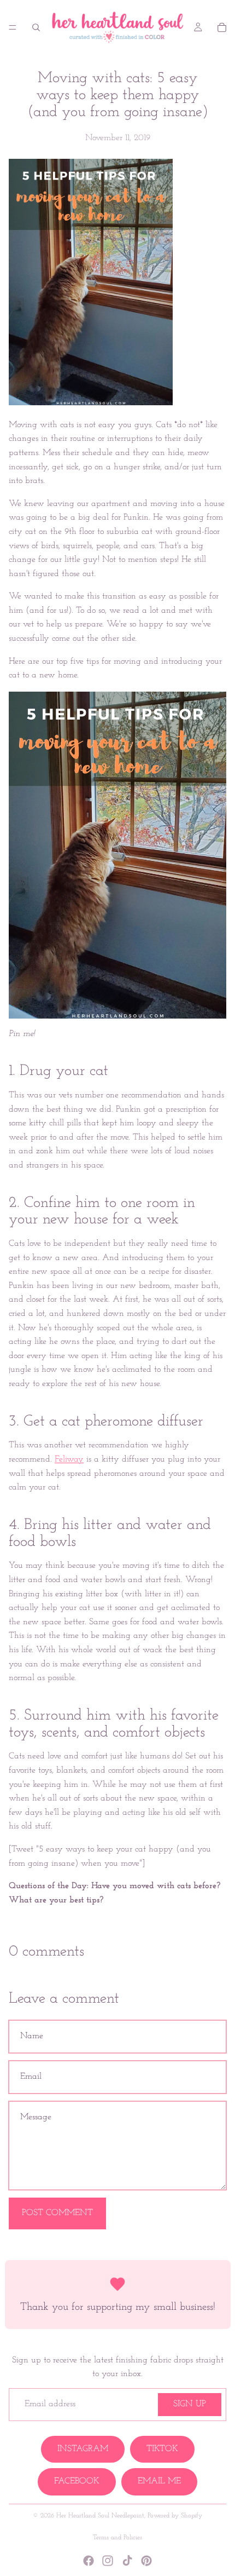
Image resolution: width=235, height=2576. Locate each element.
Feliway (69, 1459)
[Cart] (222, 27)
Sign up (190, 2404)
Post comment (57, 2213)
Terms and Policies (117, 2538)
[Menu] (13, 27)
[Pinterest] (146, 2561)
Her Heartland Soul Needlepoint (100, 2516)
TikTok (162, 2449)
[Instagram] (108, 2561)
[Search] (36, 27)
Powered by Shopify (175, 2516)
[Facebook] (89, 2561)
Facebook (77, 2481)
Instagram (83, 2449)
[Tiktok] (127, 2561)
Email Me (159, 2481)
